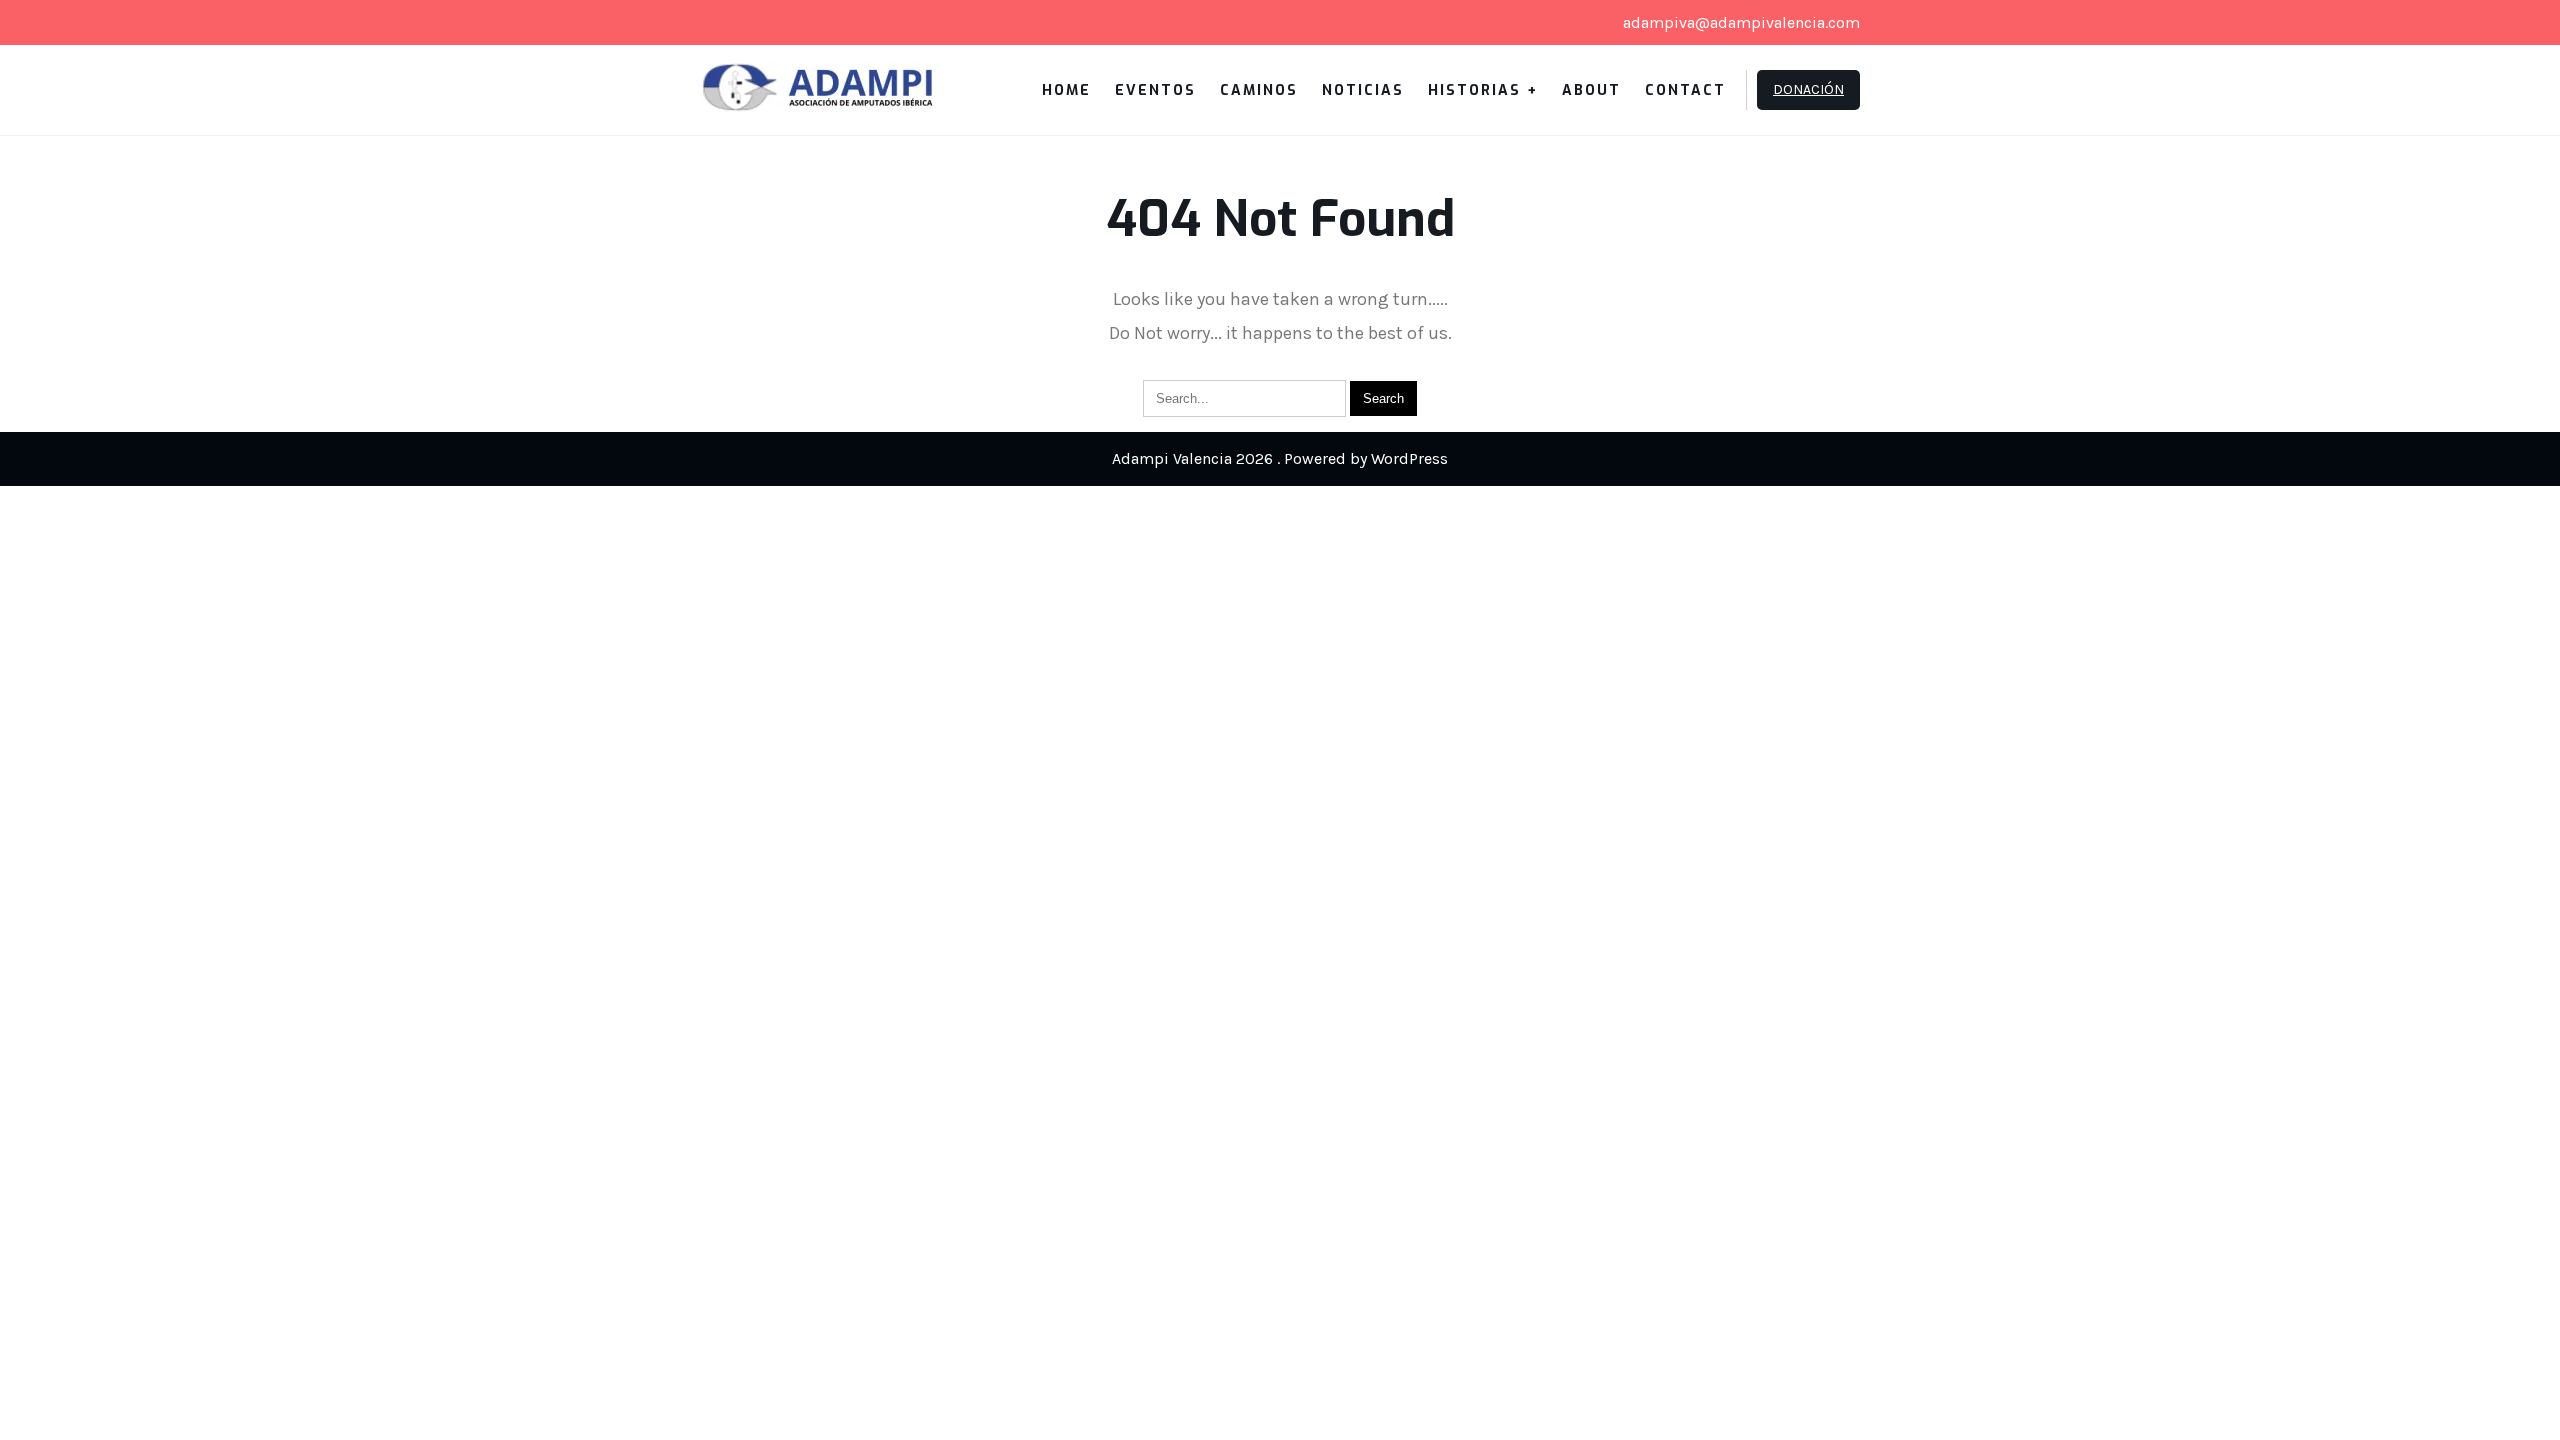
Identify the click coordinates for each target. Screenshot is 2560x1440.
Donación (1808, 89)
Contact (1685, 90)
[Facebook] (756, 23)
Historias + (1483, 90)
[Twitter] (722, 23)
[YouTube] (790, 23)
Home (1066, 90)
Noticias (1363, 90)
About (1591, 90)
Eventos (1155, 90)
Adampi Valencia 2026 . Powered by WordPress (1280, 458)
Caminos (1259, 90)
